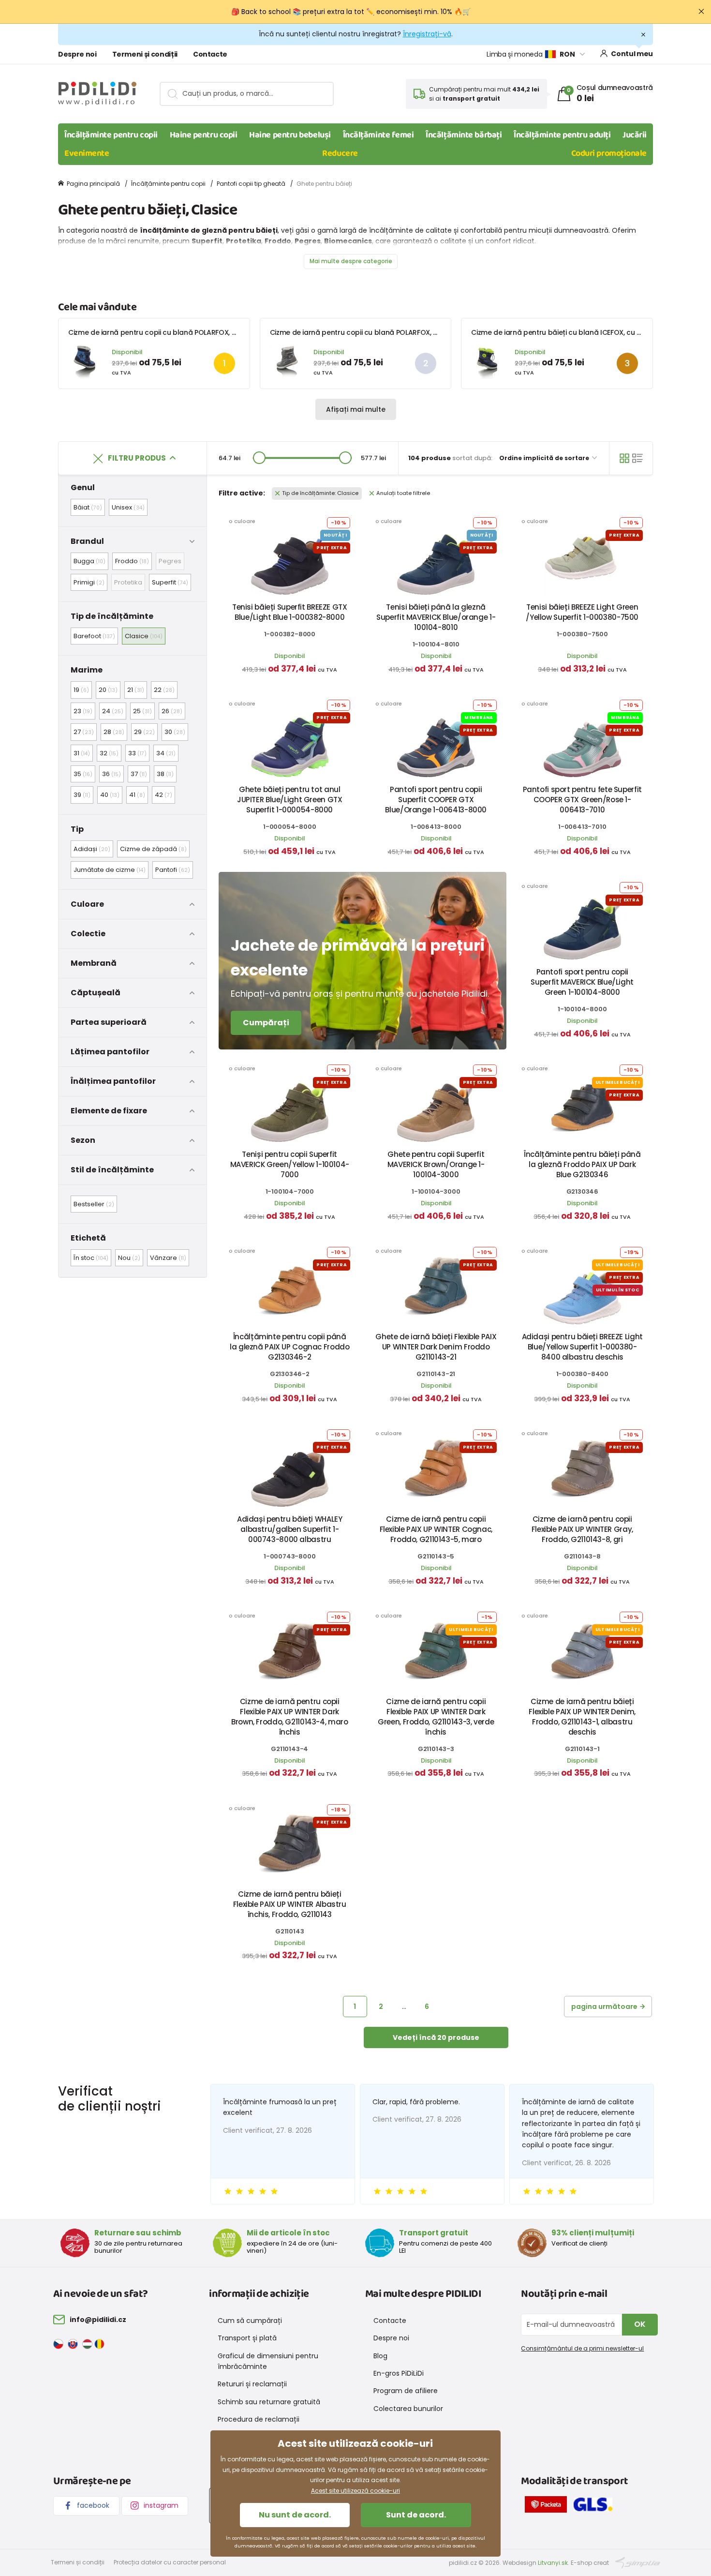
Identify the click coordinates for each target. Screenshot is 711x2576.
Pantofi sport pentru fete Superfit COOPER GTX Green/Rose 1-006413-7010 (582, 800)
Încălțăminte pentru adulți (562, 135)
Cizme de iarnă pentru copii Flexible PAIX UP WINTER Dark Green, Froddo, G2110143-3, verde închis (436, 1717)
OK (640, 2324)
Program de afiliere (406, 2391)
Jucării (635, 135)
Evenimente (87, 153)
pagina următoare (604, 2007)
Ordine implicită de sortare (545, 458)
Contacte (210, 54)
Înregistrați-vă (427, 34)
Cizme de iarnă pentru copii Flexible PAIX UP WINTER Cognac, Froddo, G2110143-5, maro (436, 1529)
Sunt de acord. (416, 2515)
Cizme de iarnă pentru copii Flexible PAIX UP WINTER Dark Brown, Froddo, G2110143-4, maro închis (289, 1717)
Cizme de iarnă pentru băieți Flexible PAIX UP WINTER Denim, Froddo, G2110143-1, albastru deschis (582, 1717)
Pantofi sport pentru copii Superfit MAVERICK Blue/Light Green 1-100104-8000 (582, 982)
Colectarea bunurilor (408, 2409)
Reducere (340, 153)
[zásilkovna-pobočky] (548, 2506)
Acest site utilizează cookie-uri (355, 2491)
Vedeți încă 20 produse (436, 2037)
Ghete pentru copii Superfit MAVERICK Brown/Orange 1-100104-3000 (436, 1164)
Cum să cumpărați (250, 2321)
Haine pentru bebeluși (290, 135)
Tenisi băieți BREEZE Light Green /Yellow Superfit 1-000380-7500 (582, 612)
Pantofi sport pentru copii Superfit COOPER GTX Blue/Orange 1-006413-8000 (436, 800)
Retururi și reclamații (252, 2384)
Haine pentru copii (204, 135)
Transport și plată (247, 2338)
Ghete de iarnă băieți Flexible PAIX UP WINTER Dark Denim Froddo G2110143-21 (436, 1347)
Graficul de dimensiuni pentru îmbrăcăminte (268, 2361)
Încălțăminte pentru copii (111, 135)
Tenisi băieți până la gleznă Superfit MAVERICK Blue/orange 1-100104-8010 (436, 617)
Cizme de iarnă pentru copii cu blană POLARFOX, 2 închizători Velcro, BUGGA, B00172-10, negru (428, 332)
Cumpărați (266, 1023)
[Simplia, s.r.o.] (638, 2562)
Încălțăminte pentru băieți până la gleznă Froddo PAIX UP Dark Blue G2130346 (582, 1164)
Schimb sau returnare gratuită (269, 2402)
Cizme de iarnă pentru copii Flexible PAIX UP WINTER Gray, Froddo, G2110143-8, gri (582, 1529)
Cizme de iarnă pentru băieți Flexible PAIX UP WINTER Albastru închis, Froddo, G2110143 (290, 1904)
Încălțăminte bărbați (464, 135)
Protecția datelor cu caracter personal (170, 2562)
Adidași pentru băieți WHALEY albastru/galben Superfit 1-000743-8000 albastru (290, 1529)
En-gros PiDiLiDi (399, 2373)
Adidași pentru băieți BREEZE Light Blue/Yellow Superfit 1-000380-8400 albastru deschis (582, 1347)
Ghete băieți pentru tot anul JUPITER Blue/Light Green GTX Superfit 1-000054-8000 (290, 800)
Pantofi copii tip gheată (251, 184)
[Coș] (624, 458)
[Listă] (637, 458)
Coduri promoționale (609, 153)
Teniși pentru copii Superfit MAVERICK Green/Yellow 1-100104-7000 (290, 1164)
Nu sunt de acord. (295, 2515)
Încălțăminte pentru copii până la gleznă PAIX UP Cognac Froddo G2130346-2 (289, 1347)
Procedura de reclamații (259, 2419)
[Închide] (701, 12)
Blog (380, 2356)
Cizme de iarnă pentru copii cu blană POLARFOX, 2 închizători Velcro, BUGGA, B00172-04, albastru (232, 332)
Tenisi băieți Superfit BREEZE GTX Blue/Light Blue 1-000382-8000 (290, 612)
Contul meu (632, 54)
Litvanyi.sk (553, 2563)
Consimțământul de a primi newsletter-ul (582, 2348)
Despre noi (77, 54)
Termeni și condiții (145, 54)
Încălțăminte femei (378, 135)
